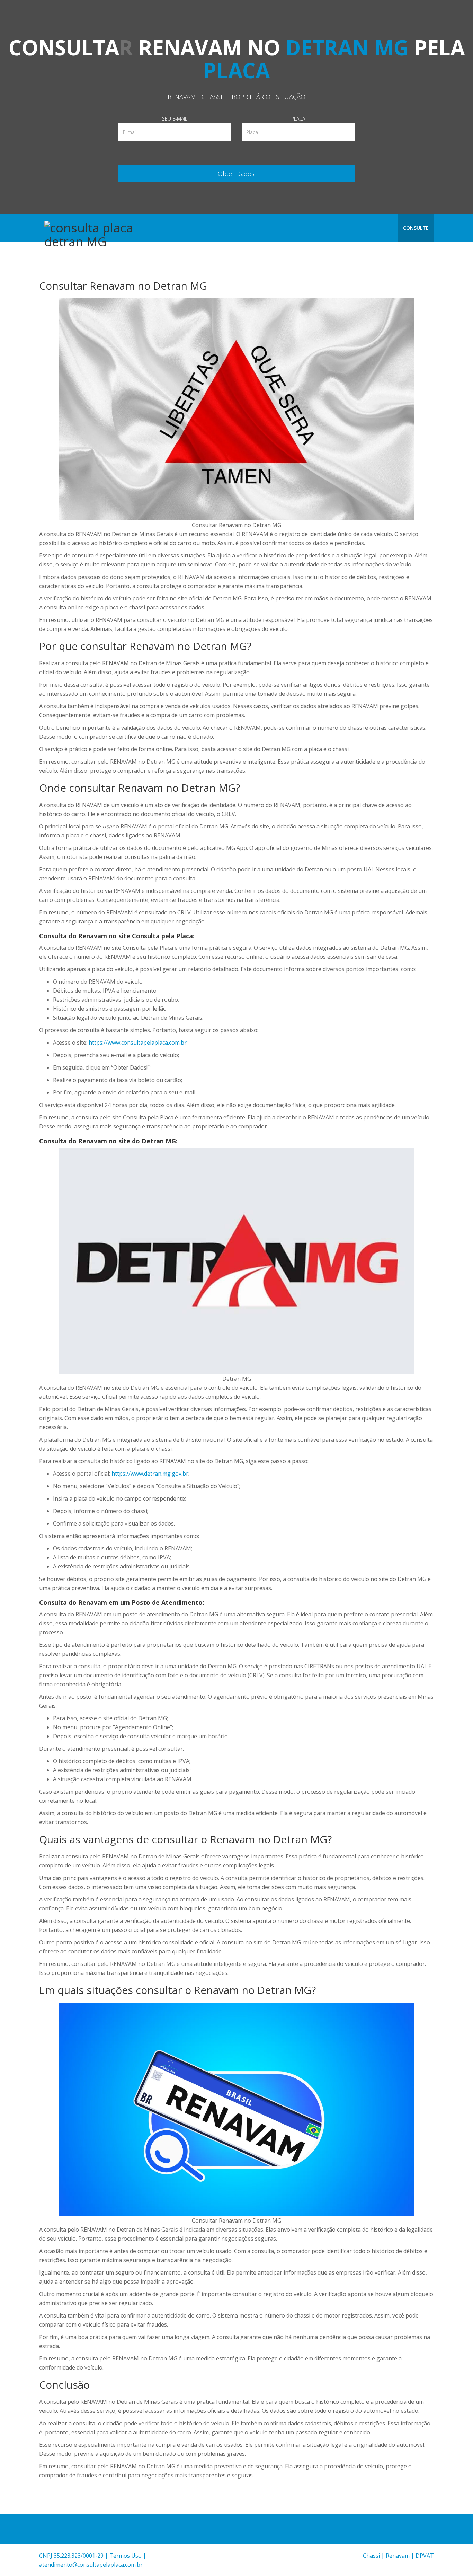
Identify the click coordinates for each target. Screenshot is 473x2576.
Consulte (416, 228)
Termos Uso (126, 2556)
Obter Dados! (237, 174)
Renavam (398, 2556)
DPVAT (425, 2556)
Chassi (371, 2556)
